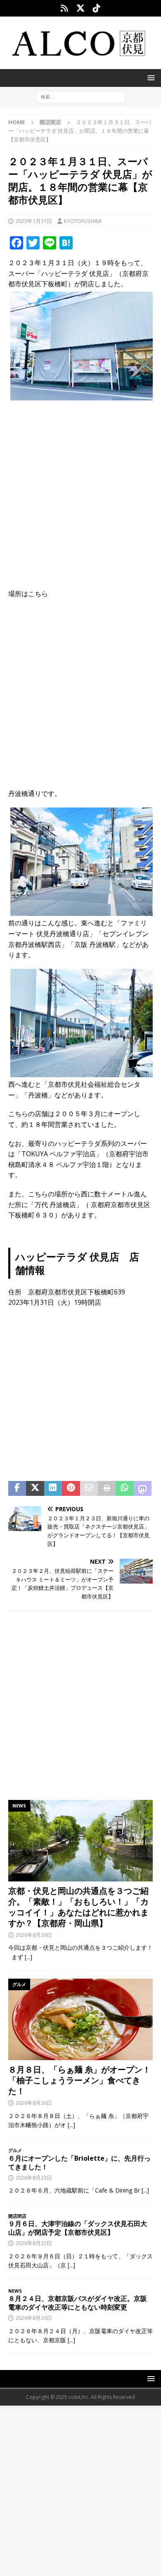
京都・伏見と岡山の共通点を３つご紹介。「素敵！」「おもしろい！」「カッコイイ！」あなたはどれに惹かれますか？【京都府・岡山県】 (78, 1907)
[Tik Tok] (97, 8)
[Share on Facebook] (17, 1488)
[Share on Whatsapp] (124, 1488)
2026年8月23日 (34, 2178)
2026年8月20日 (34, 2318)
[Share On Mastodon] (143, 1488)
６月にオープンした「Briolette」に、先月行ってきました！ (79, 2163)
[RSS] (65, 8)
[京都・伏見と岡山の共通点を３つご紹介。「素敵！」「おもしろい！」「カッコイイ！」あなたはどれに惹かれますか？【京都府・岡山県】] (80, 1841)
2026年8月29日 (34, 1935)
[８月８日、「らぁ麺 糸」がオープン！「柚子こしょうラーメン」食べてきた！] (80, 2019)
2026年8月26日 (34, 2103)
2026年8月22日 (34, 2243)
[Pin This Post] (71, 1488)
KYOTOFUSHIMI (83, 221)
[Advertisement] (80, 489)
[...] (28, 1957)
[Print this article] (107, 1488)
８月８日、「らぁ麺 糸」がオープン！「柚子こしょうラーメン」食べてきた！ (79, 2080)
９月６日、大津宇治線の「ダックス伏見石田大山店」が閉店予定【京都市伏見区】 (78, 2228)
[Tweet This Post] (35, 1488)
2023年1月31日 (34, 221)
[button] (150, 78)
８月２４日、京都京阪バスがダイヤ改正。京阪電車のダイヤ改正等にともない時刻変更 (78, 2303)
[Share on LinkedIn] (53, 1488)
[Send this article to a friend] (89, 1488)
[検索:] (81, 97)
